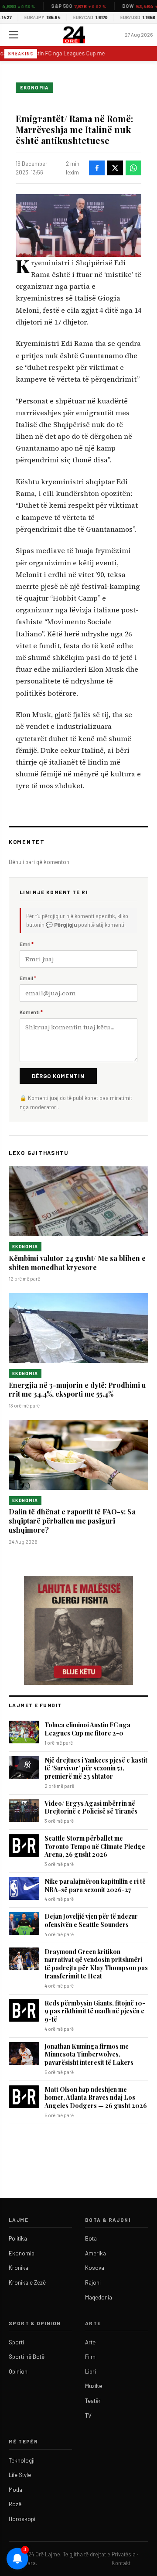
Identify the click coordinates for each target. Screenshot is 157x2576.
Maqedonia (99, 2297)
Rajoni (93, 2282)
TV (88, 2415)
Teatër (93, 2401)
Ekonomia (34, 87)
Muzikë (94, 2386)
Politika (18, 2238)
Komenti (31, 1012)
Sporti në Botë (27, 2357)
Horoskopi (22, 2519)
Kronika (19, 2268)
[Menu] (14, 35)
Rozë (15, 2504)
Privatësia (124, 2554)
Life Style (20, 2475)
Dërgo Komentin (58, 1076)
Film (90, 2357)
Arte (90, 2342)
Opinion (18, 2371)
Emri (27, 944)
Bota (91, 2238)
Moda (15, 2490)
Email (28, 978)
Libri (90, 2371)
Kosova (95, 2268)
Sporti (16, 2342)
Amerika (96, 2253)
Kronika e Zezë (27, 2282)
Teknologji (22, 2460)
